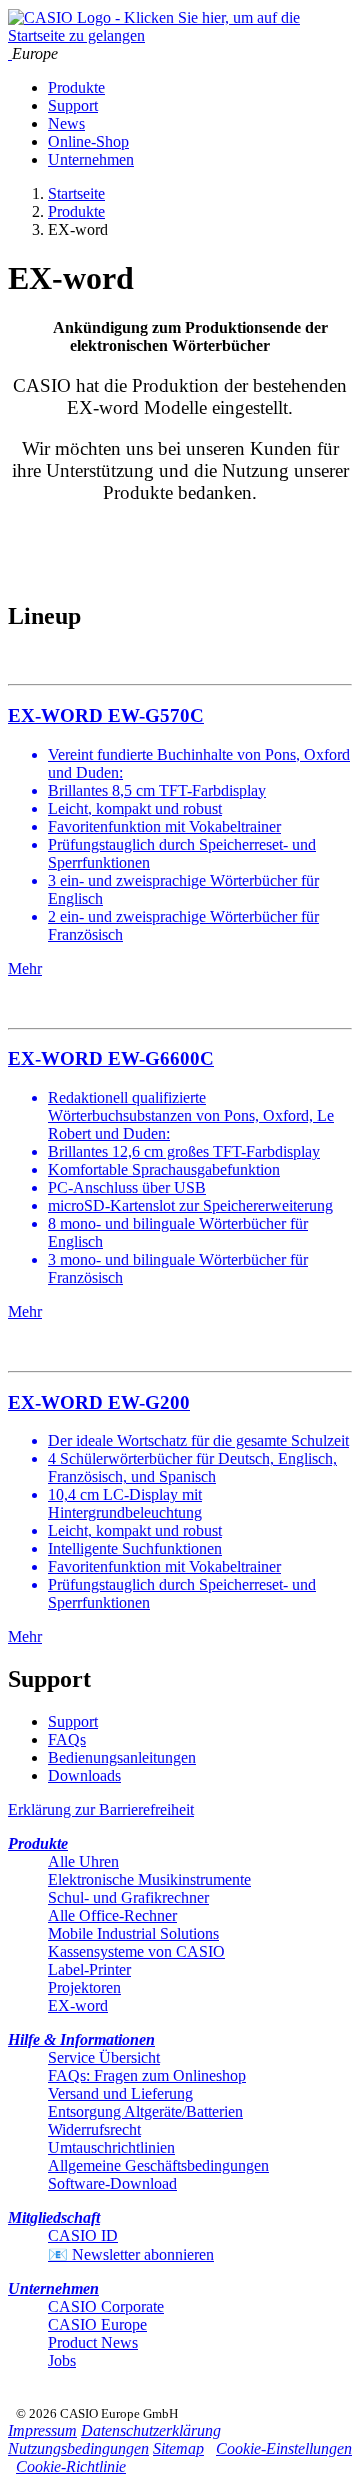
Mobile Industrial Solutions (133, 1933)
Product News (93, 2342)
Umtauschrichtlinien (111, 2147)
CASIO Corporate (106, 2306)
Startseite (76, 193)
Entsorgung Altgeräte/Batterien (145, 2111)
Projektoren (84, 1987)
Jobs (62, 2360)
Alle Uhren (83, 1861)
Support (73, 105)
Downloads (84, 1775)
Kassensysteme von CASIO (136, 1951)
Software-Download (112, 2183)
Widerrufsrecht (94, 2129)
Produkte (76, 87)
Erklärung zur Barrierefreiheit (101, 1809)
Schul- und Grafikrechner (128, 1897)
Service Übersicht (104, 2057)
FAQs (67, 1739)
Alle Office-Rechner (112, 1915)
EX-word (78, 2005)
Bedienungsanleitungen (122, 1757)
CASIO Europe (97, 2324)
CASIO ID (83, 2235)
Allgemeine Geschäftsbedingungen (158, 2165)
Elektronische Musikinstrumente (149, 1879)
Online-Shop (88, 141)
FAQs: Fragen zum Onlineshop (147, 2075)
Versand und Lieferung (120, 2093)
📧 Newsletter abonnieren (131, 2254)
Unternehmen (91, 159)
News (66, 123)
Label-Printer (89, 1969)
